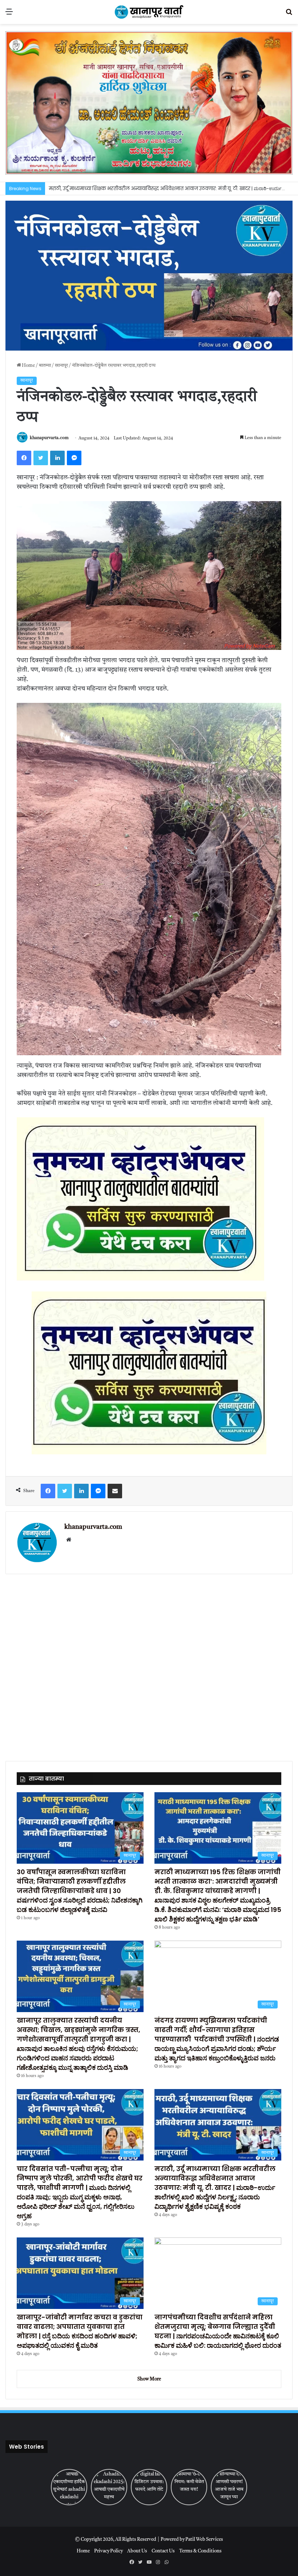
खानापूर (61, 366)
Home (28, 366)
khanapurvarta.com (49, 438)
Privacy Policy (108, 2551)
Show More (149, 2379)
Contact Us (163, 2551)
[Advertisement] (149, 1663)
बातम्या (45, 366)
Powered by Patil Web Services (192, 2540)
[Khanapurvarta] (149, 12)
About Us (137, 2551)
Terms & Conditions (200, 2551)
